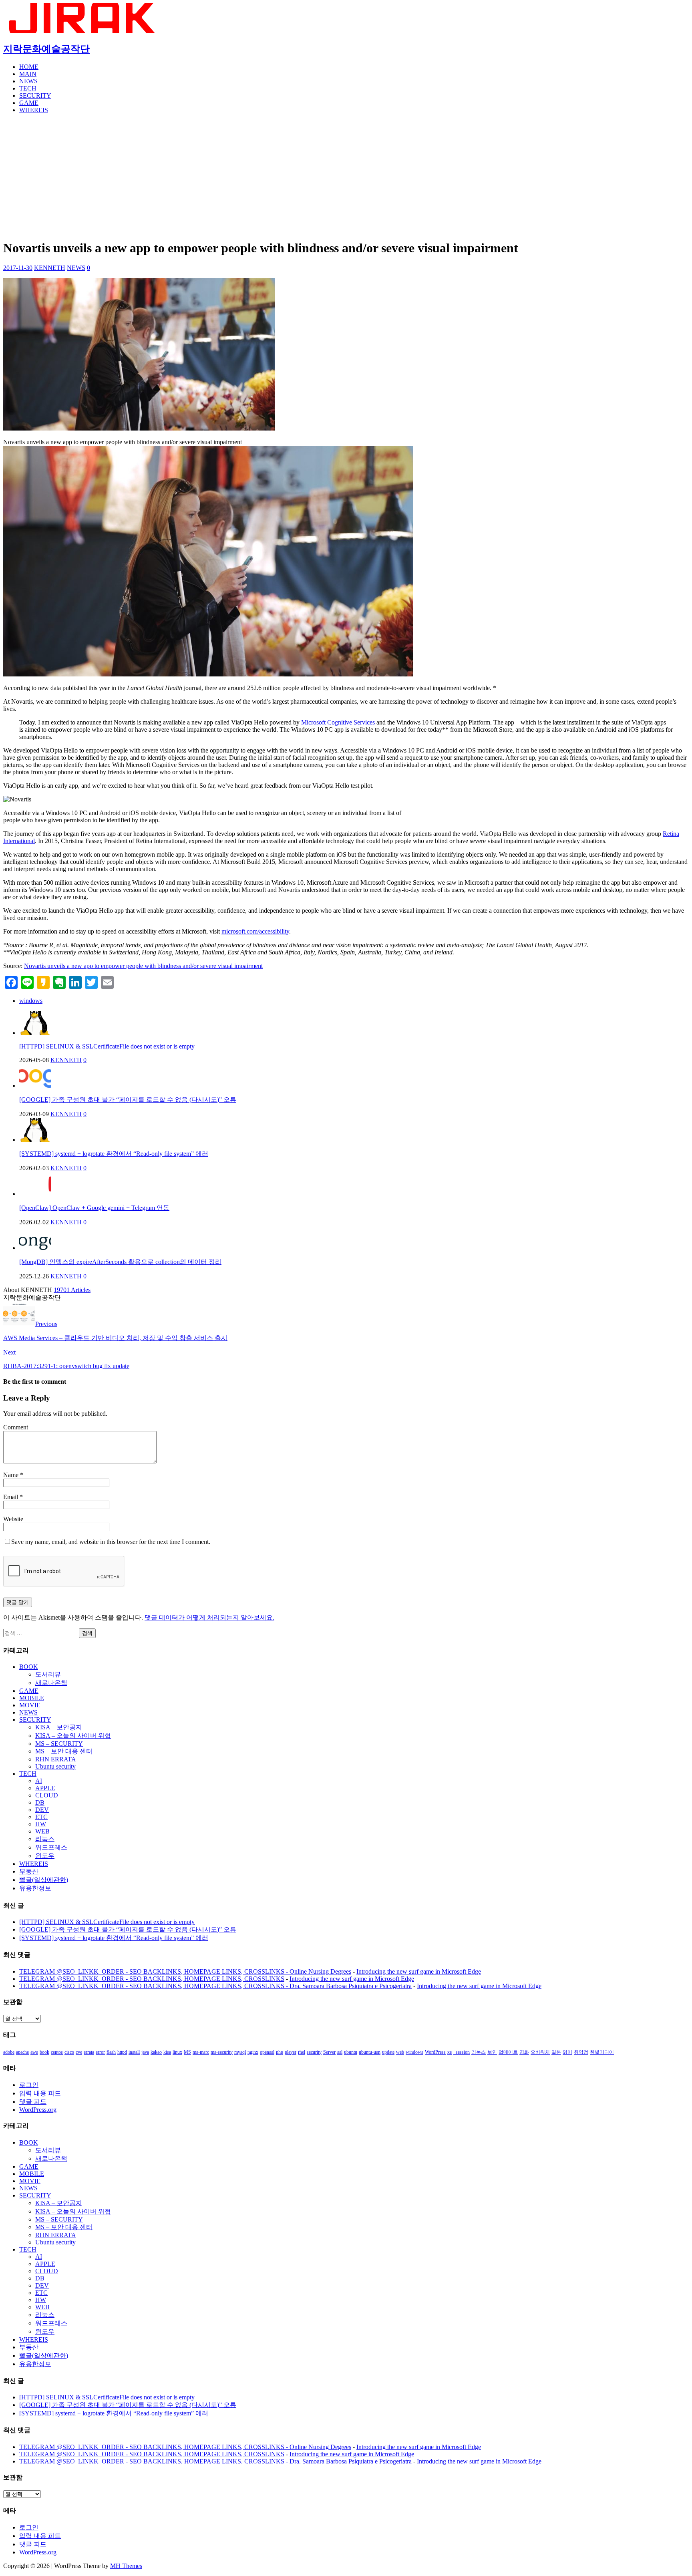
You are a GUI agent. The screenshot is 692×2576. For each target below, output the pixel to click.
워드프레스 (51, 1847)
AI (39, 1781)
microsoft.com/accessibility (255, 931)
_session (462, 2052)
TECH (28, 88)
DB (40, 1802)
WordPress (435, 2052)
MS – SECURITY (59, 1744)
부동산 (29, 1871)
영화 (524, 2052)
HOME (29, 67)
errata (89, 2052)
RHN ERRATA (56, 1759)
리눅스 (45, 1839)
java (145, 2052)
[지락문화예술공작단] (83, 31)
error (100, 2052)
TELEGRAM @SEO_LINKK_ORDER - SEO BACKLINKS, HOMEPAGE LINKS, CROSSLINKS (152, 1979)
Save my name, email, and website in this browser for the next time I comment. (111, 1542)
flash (111, 2052)
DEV (42, 1810)
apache (22, 2052)
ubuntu (351, 2052)
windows (31, 1001)
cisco (69, 2052)
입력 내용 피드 (40, 2093)
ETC (41, 1817)
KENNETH (50, 268)
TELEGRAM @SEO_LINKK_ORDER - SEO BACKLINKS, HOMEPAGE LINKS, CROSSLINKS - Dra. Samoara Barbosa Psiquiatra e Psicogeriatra (215, 1986)
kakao (156, 2052)
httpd (122, 2052)
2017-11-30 (18, 268)
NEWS (28, 81)
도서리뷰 (48, 1674)
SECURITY (35, 96)
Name (12, 1475)
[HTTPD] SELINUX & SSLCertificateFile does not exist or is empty (107, 1046)
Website (13, 1519)
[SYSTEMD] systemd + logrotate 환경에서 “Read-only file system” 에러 (114, 1154)
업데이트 (508, 2052)
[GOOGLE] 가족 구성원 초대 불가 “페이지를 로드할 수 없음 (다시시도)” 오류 (128, 1100)
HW (41, 1824)
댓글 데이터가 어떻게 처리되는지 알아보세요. (209, 1617)
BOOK (29, 1667)
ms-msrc (201, 2052)
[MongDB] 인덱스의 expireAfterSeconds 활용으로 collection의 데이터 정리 (120, 1262)
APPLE (45, 1788)
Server (329, 2052)
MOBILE (32, 1698)
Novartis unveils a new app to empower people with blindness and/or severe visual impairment (143, 966)
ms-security (222, 2052)
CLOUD (47, 1795)
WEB (42, 1831)
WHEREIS (34, 110)
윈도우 (45, 1856)
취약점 (581, 2052)
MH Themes (126, 2566)
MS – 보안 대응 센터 (64, 1751)
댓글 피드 (33, 2102)
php (280, 2052)
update (388, 2052)
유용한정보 (35, 1888)
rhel (302, 2052)
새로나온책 (51, 1683)
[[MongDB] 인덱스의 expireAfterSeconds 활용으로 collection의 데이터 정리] (35, 1248)
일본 (556, 2052)
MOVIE (30, 1705)
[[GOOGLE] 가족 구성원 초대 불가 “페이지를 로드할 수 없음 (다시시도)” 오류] (35, 1086)
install (134, 2052)
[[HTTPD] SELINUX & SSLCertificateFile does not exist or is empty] (35, 1033)
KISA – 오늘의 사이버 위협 (73, 1736)
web (400, 2052)
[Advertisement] (346, 176)
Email (11, 1497)
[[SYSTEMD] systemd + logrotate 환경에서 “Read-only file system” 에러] (35, 1140)
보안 (492, 2052)
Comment (16, 1427)
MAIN (28, 74)
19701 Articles (72, 1290)
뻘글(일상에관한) (44, 1880)
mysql (240, 2052)
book (44, 2052)
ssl (340, 2052)
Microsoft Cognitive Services (338, 722)
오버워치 (540, 2052)
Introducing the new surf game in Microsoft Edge (419, 1971)
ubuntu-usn (370, 2052)
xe (450, 2052)
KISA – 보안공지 (59, 1727)
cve (79, 2052)
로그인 (29, 2085)
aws (34, 2052)
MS (187, 2052)
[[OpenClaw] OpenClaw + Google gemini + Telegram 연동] (35, 1194)
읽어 (567, 2052)
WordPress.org (38, 2110)
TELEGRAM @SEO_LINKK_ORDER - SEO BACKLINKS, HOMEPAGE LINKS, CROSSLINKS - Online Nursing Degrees (185, 1971)
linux (177, 2052)
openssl (267, 2052)
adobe (9, 2052)
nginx (253, 2052)
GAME (29, 103)
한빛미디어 (602, 2052)
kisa (167, 2052)
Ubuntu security (55, 1766)
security (314, 2052)
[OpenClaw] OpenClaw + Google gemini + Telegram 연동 (94, 1208)
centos (57, 2052)
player (291, 2052)
